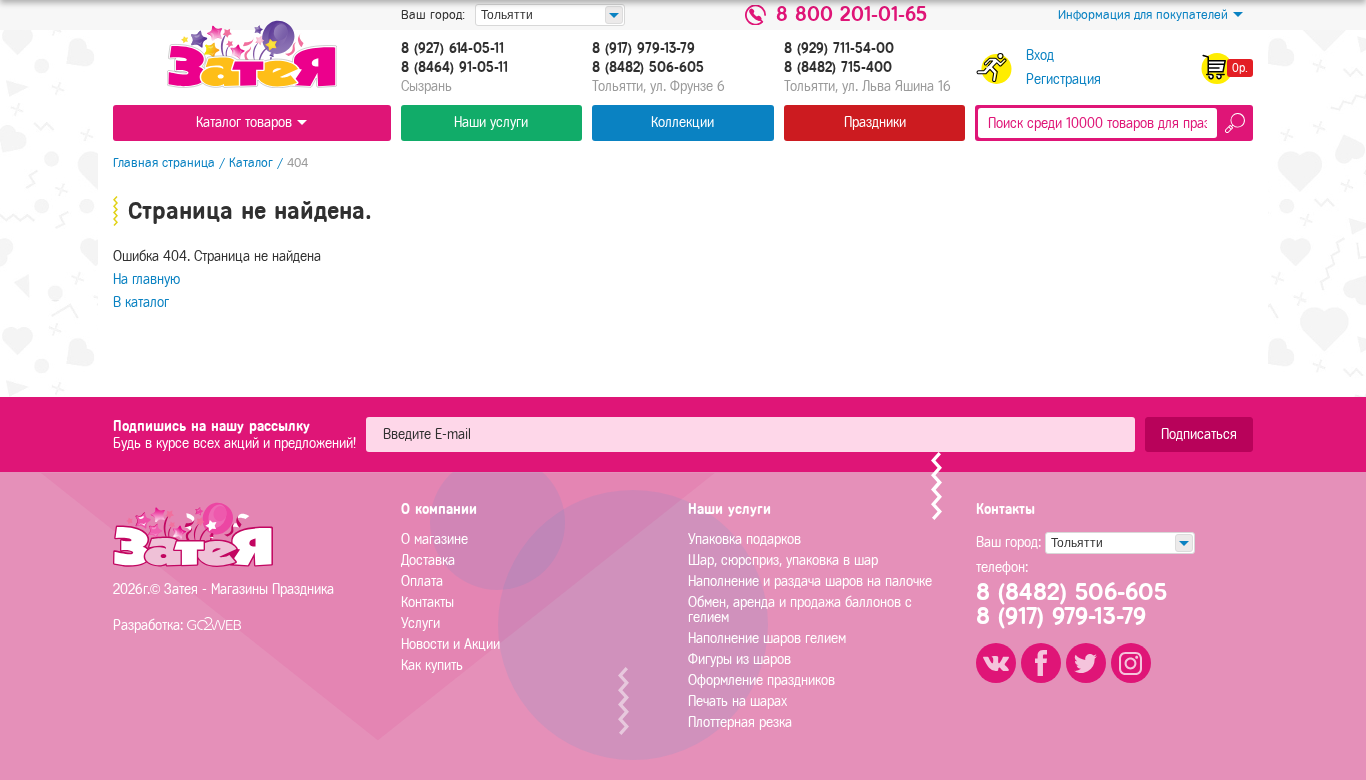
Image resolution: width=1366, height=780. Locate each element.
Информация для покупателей (1143, 14)
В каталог (141, 302)
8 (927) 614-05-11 (452, 49)
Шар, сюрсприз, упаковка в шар (783, 560)
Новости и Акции (450, 644)
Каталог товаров (244, 122)
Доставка (428, 560)
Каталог (251, 162)
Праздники (875, 122)
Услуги (420, 623)
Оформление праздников (761, 680)
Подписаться (1199, 434)
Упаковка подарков (744, 539)
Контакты (427, 602)
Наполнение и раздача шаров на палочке (810, 581)
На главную (146, 279)
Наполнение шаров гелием (767, 638)
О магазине (434, 539)
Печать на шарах (737, 701)
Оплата (422, 581)
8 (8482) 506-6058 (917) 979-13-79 (1071, 604)
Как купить (432, 665)
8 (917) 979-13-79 (643, 49)
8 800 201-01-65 (851, 15)
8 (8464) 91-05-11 (454, 68)
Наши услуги (491, 122)
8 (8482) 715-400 (838, 68)
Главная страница (164, 162)
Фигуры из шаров (739, 659)
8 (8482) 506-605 (648, 68)
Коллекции (682, 122)
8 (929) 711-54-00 (839, 49)
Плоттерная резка (740, 722)
